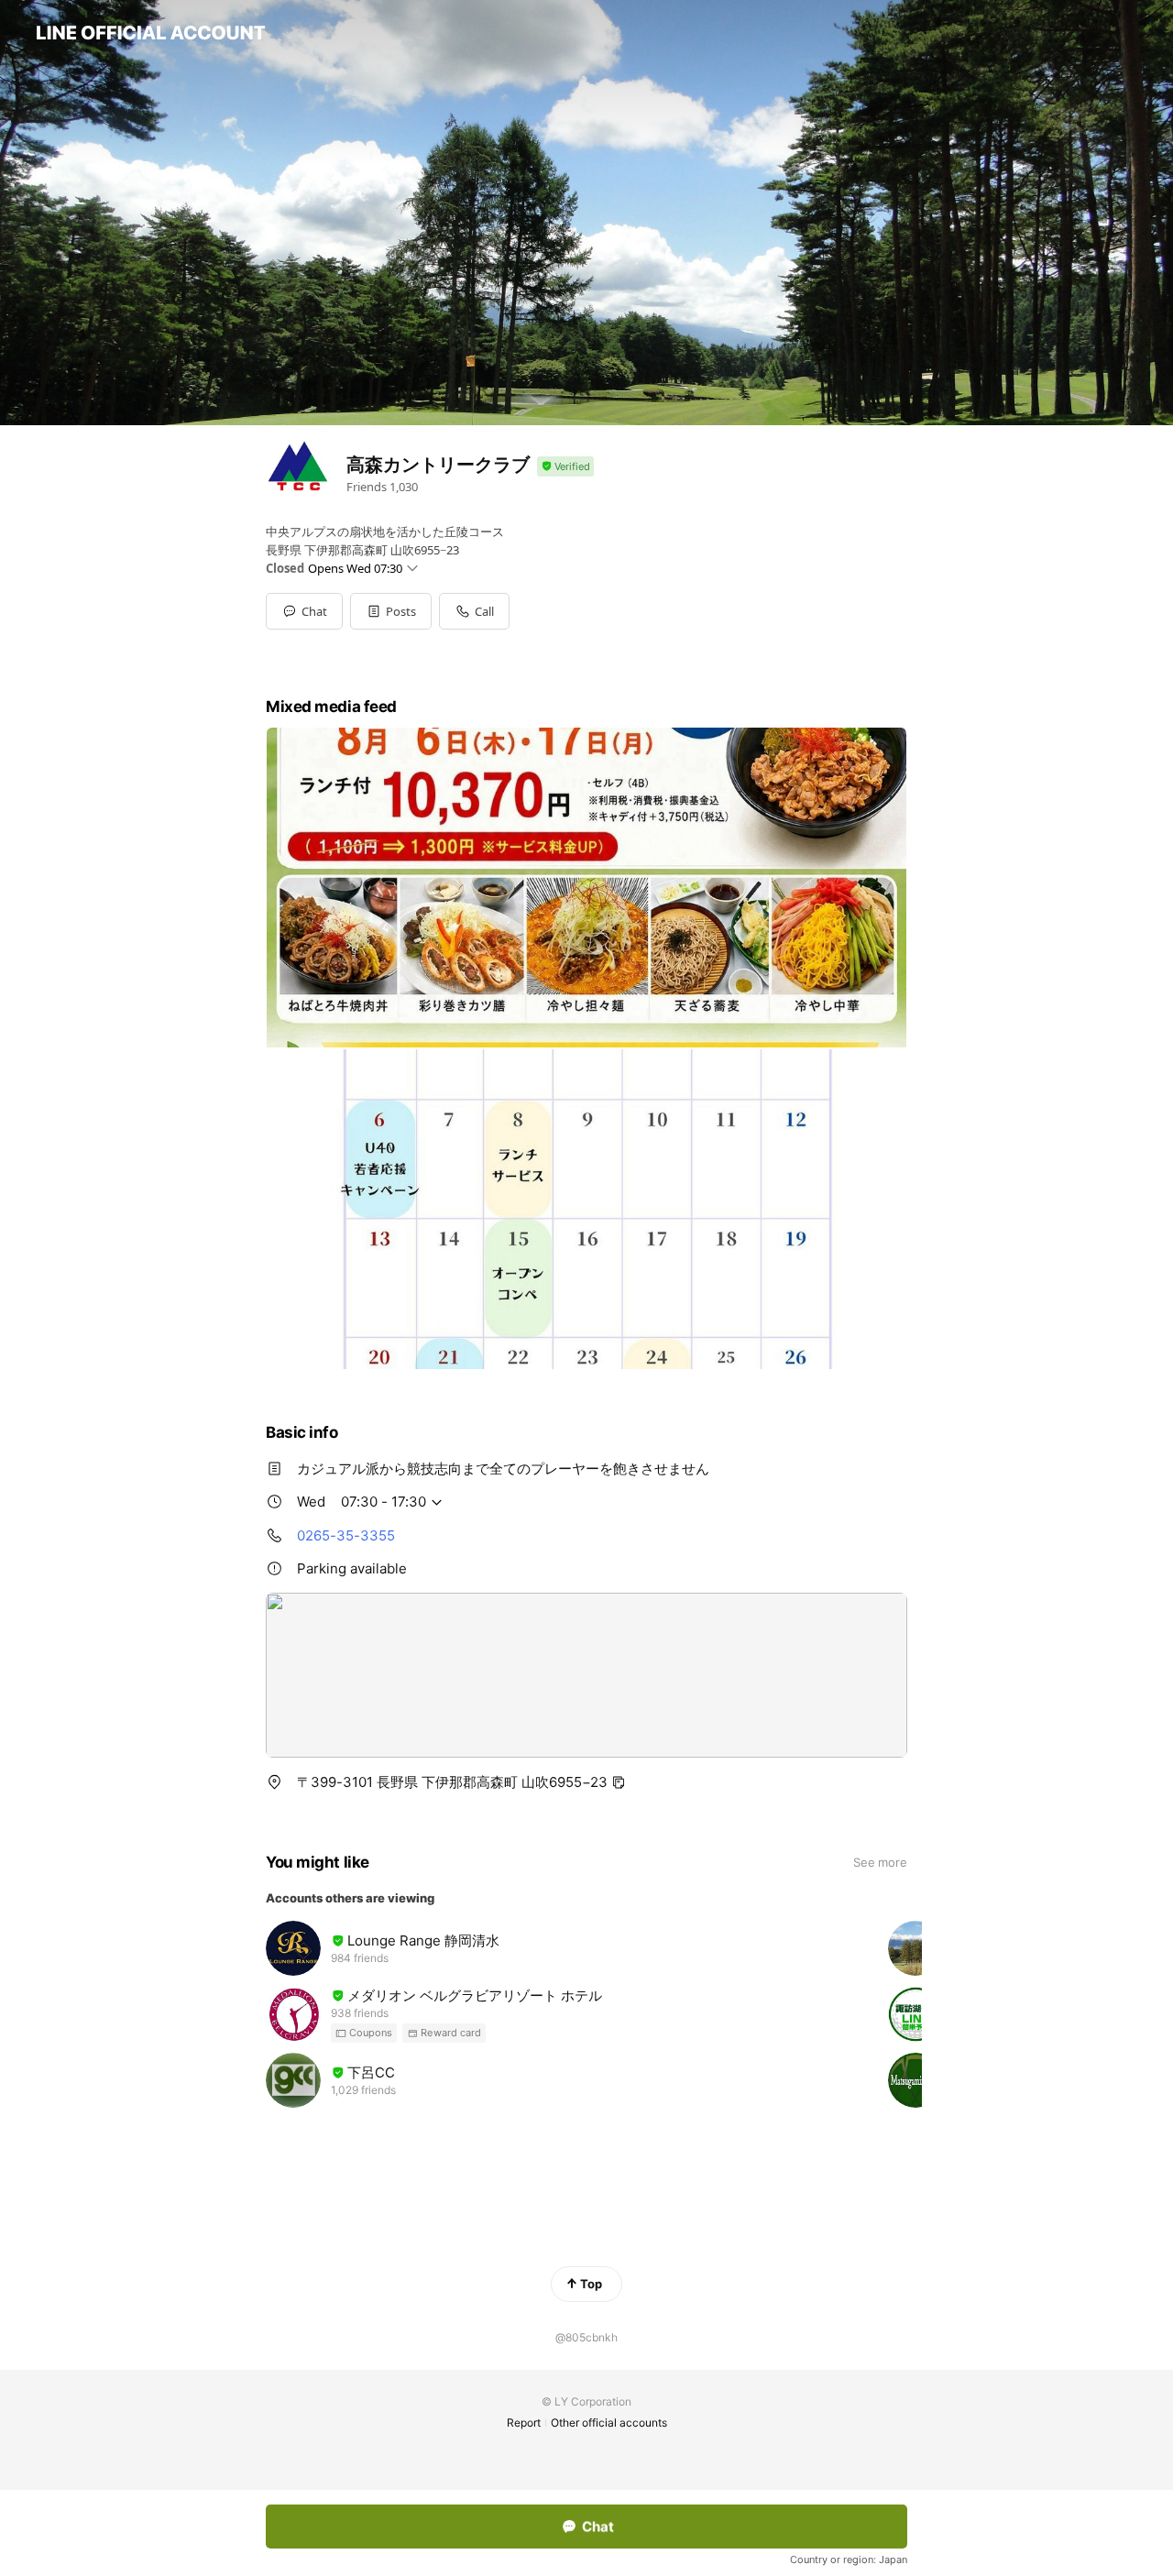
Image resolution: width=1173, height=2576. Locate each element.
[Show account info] (565, 467)
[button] (391, 611)
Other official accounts (609, 2423)
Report (524, 2423)
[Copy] (619, 1782)
